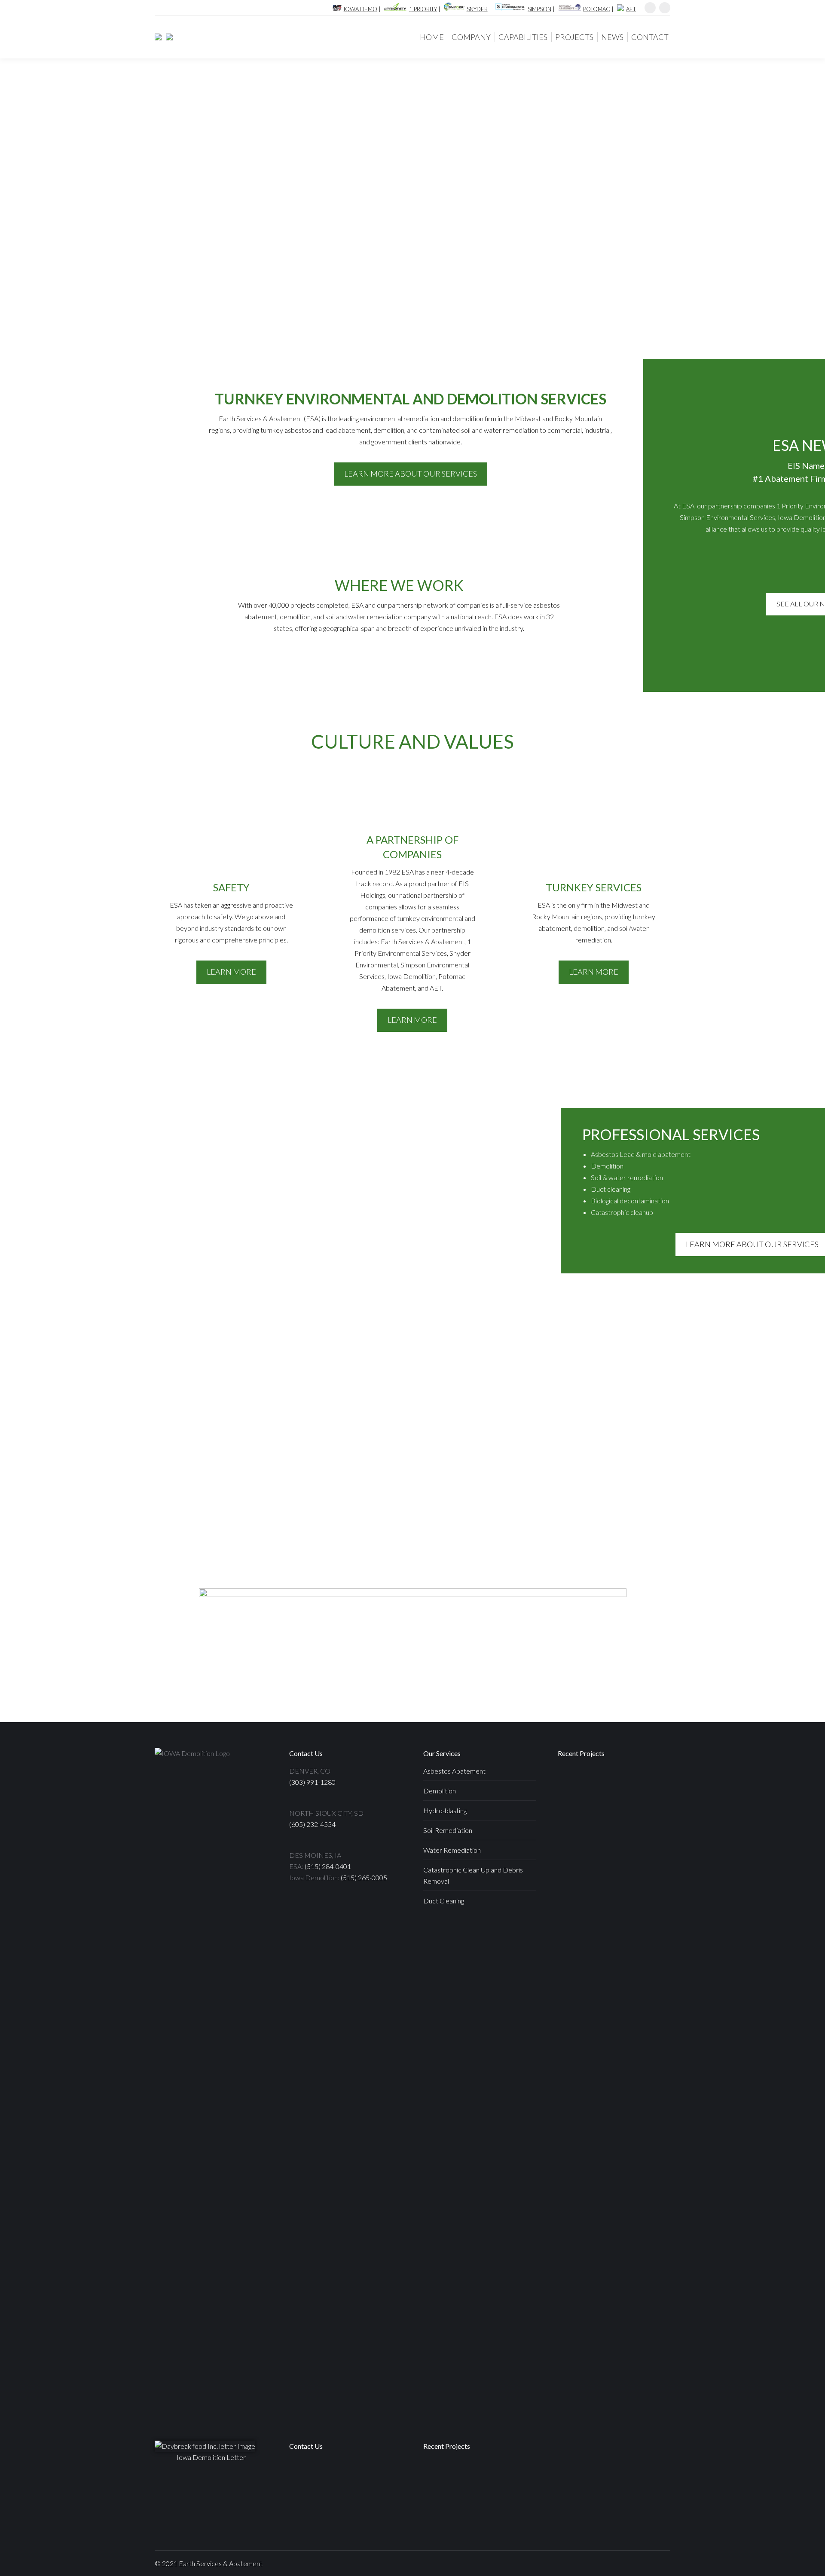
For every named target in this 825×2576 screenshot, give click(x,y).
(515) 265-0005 (364, 1877)
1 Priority (423, 9)
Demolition (440, 1791)
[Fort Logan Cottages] (607, 1784)
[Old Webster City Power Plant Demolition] (440, 2510)
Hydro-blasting (445, 1810)
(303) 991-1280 (312, 1782)
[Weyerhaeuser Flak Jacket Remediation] (574, 1950)
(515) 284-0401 (328, 1866)
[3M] (607, 1883)
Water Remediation (452, 1850)
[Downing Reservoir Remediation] (473, 2477)
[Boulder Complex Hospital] (574, 1917)
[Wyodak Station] (574, 1784)
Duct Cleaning (444, 1901)
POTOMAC (597, 9)
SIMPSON (539, 9)
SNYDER (477, 9)
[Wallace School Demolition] (640, 1817)
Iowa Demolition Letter (211, 2457)
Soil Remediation (448, 1830)
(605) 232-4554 (312, 1824)
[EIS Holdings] (167, 37)
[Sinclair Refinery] (640, 1883)
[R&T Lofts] (640, 1850)
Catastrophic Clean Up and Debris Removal (473, 1875)
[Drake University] (473, 2510)
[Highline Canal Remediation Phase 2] (506, 2510)
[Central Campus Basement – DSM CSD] (574, 1883)
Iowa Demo (361, 9)
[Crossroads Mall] (640, 1784)
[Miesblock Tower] (574, 1850)
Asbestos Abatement (454, 1771)
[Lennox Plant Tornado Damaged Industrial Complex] (607, 1917)
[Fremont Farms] (640, 1917)
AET (631, 9)
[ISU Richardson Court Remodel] (607, 1850)
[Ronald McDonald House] (607, 1817)
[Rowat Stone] (574, 1817)
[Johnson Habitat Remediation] (440, 2477)
